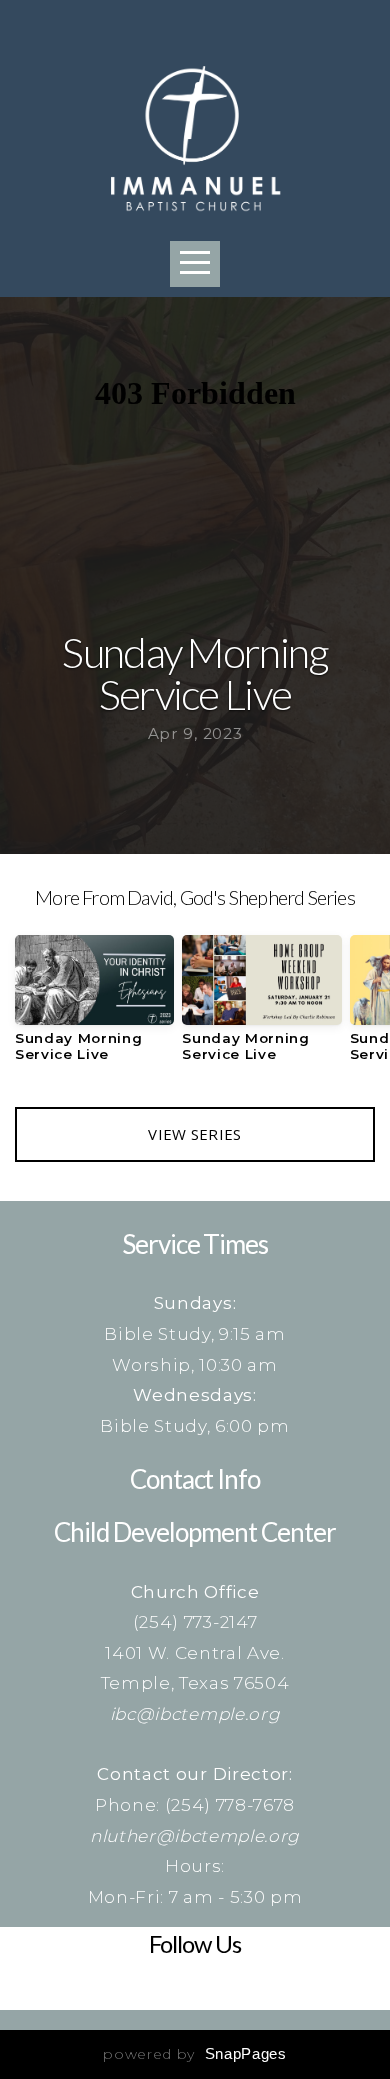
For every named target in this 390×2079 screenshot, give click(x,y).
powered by (194, 2054)
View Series (194, 1134)
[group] (94, 1006)
